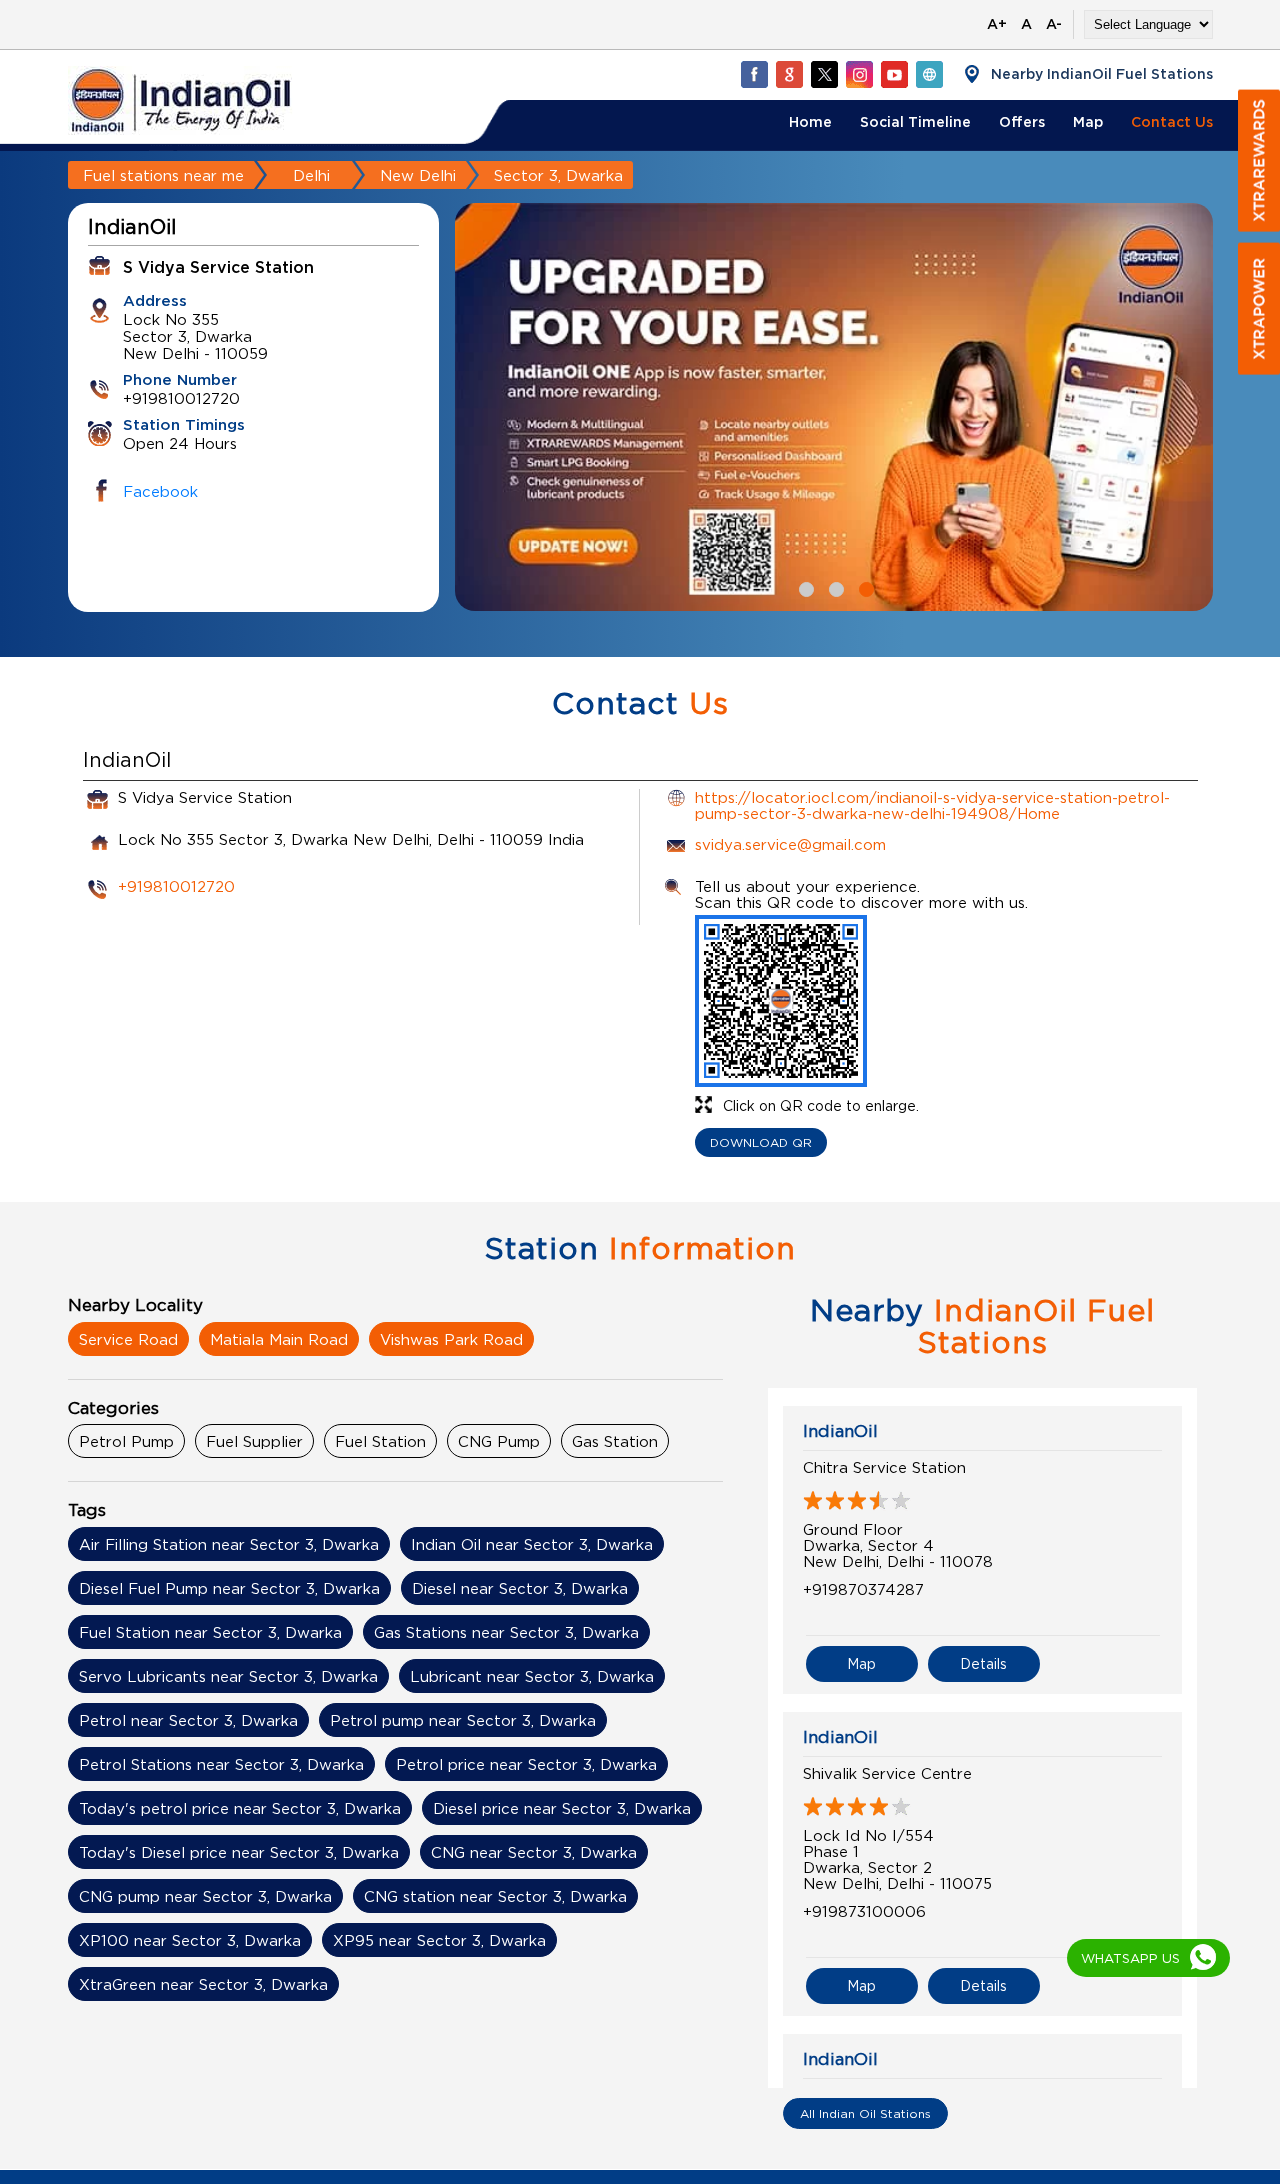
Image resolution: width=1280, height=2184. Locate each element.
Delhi (311, 175)
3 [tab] (864, 587)
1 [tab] (804, 587)
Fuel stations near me (163, 175)
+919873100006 (864, 1911)
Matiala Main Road (279, 1339)
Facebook (160, 491)
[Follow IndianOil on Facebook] (754, 74)
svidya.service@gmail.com (790, 844)
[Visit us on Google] (789, 74)
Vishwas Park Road (451, 1339)
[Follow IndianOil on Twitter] (824, 74)
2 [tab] (834, 587)
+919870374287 (863, 1589)
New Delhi (418, 175)
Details (983, 1663)
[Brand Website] (929, 74)
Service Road (128, 1339)
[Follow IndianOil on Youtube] (894, 74)
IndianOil (840, 1431)
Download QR (761, 1142)
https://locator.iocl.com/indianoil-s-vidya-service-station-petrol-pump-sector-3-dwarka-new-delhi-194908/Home (932, 805)
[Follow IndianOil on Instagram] (859, 74)
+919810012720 (176, 886)
